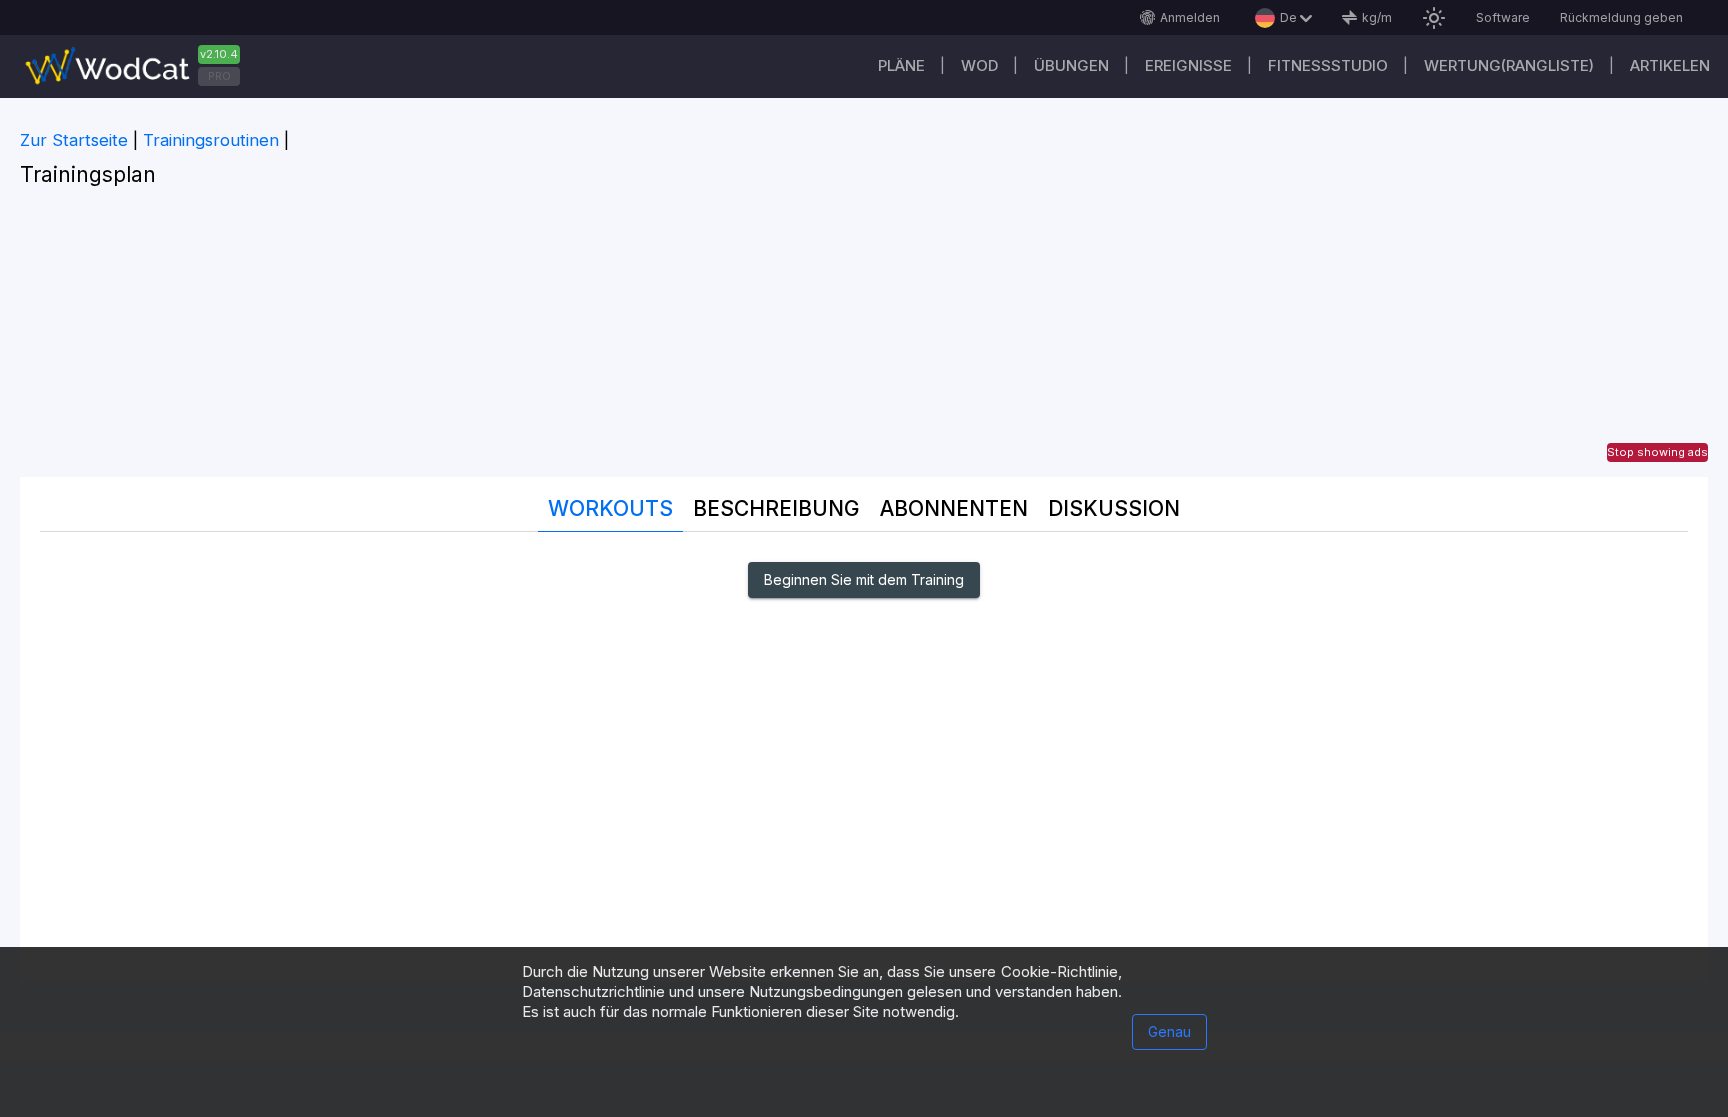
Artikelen (1670, 65)
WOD (979, 65)
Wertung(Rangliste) (1509, 65)
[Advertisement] (864, 337)
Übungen (1071, 65)
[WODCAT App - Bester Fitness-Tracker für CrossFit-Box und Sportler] (140, 66)
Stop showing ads (1657, 452)
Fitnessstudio (1328, 65)
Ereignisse (1188, 65)
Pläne (901, 65)
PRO (219, 76)
